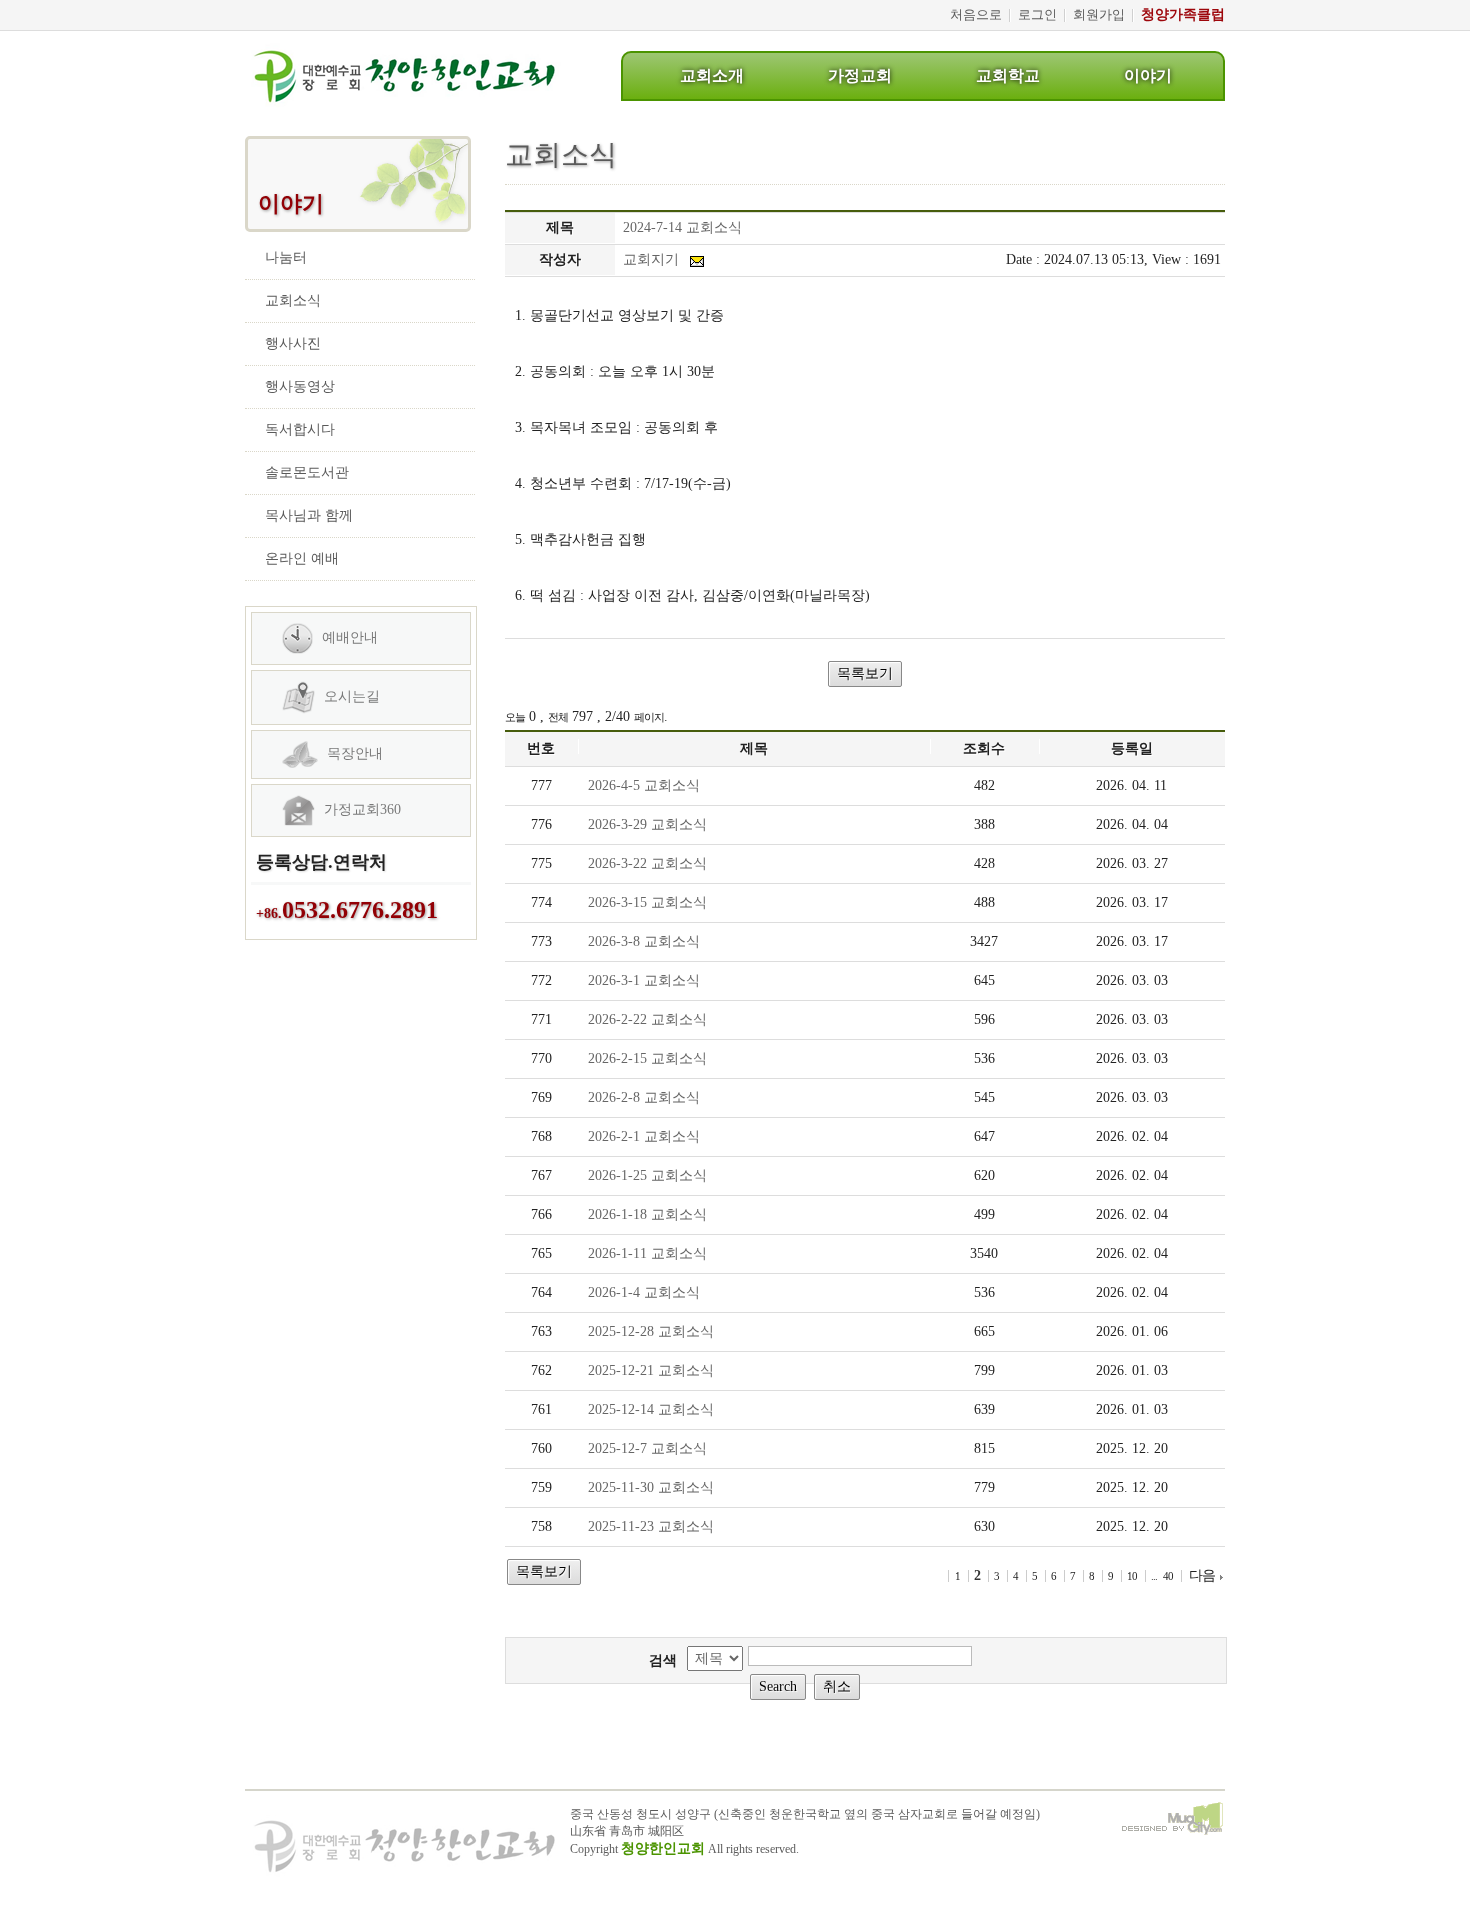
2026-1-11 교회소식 (647, 1253)
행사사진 (293, 343)
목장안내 (353, 753)
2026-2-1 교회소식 (644, 1136)
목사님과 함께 (309, 515)
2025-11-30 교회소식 (651, 1487)
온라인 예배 (302, 558)
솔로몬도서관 (307, 472)
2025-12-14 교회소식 (651, 1409)
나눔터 (286, 257)
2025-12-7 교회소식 (647, 1448)
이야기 (1148, 75)
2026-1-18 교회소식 (647, 1214)
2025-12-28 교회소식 (651, 1331)
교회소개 (712, 75)
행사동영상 (300, 386)
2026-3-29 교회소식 (647, 824)
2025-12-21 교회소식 (651, 1370)
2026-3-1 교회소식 (644, 980)
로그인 (1037, 14)
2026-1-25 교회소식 (647, 1175)
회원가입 (1099, 14)
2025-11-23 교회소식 (651, 1526)
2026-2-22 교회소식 (647, 1019)
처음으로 (976, 14)
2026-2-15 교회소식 (647, 1058)
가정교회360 (360, 809)
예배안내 (348, 637)
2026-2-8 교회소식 (644, 1097)
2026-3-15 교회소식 (647, 902)
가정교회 (860, 75)
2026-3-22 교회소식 (647, 863)
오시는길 (350, 696)
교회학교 (1008, 75)
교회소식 (293, 300)
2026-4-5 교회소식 (644, 785)
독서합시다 (300, 429)
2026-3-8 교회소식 (644, 941)
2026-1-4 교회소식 (644, 1292)
